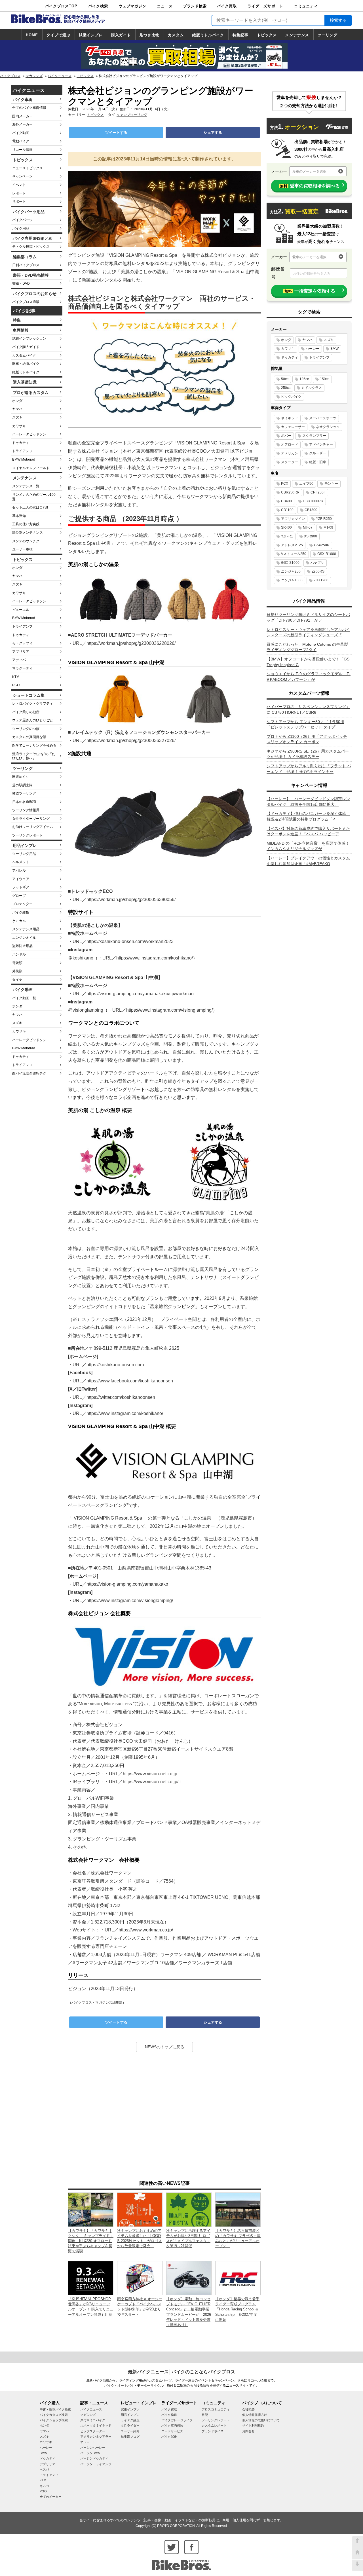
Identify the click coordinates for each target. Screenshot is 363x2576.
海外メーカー (22, 124)
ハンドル (19, 954)
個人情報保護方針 (255, 2415)
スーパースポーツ (323, 418)
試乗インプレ (91, 35)
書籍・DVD (21, 283)
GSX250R (322, 545)
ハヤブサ (317, 563)
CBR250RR (290, 492)
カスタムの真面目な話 (29, 737)
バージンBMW (90, 2453)
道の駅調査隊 (22, 785)
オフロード (290, 444)
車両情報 (21, 330)
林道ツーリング (24, 793)
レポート (19, 193)
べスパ (44, 2469)
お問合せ (248, 2431)
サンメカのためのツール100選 (34, 497)
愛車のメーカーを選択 (309, 171)
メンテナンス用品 (26, 929)
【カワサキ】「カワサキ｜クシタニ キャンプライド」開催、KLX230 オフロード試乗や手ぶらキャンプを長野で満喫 (91, 2241)
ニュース (165, 6)
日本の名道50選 (24, 802)
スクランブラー (314, 436)
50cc (285, 379)
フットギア (21, 887)
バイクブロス (10, 76)
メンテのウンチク (26, 541)
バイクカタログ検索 (54, 2415)
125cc (304, 379)
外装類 (17, 971)
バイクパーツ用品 (29, 212)
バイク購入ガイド (26, 347)
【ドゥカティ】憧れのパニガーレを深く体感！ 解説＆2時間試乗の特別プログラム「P (308, 816)
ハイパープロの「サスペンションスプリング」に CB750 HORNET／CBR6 (308, 709)
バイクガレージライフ (177, 2420)
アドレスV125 (292, 545)
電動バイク (21, 141)
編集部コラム (25, 257)
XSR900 (311, 536)
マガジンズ (34, 76)
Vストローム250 (294, 554)
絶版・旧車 (318, 462)
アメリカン (290, 453)
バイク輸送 (169, 2415)
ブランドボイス (213, 2431)
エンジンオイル (24, 938)
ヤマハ (17, 409)
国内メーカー (22, 116)
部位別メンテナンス (28, 533)
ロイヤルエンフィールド (31, 468)
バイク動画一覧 (24, 998)
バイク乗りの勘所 (26, 712)
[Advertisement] (164, 2116)
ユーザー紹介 (130, 2431)
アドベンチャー (321, 444)
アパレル (19, 870)
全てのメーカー (51, 2497)
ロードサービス (172, 2431)
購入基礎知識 (25, 382)
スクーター (290, 462)
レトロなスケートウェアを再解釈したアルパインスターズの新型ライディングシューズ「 (308, 632)
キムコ (44, 2486)
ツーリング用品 (24, 854)
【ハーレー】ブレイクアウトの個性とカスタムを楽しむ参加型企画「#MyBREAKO (308, 861)
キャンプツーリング (132, 115)
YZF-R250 (324, 519)
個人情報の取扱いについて (261, 2420)
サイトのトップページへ (357, 2554)
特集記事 (240, 35)
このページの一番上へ (357, 2542)
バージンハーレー (93, 2448)
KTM (16, 677)
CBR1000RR (313, 501)
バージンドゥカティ (94, 2458)
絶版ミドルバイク (208, 35)
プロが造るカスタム (31, 393)
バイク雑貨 (21, 912)
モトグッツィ (22, 643)
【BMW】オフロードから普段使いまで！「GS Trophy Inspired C (308, 662)
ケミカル (19, 921)
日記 (205, 2415)
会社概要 (248, 2409)
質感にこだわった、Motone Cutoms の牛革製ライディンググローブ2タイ (307, 647)
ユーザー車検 (22, 549)
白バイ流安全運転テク (29, 1073)
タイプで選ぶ (58, 35)
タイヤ (17, 980)
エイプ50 (306, 484)
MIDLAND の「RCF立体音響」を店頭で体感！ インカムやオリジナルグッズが (308, 846)
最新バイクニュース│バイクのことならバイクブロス (181, 2372)
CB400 (286, 501)
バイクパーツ (22, 220)
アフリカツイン (293, 519)
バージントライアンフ (96, 2464)
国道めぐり (21, 777)
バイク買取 (227, 6)
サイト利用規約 (253, 2425)
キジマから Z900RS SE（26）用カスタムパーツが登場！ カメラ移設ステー (308, 754)
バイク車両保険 (172, 2425)
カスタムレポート (214, 2425)
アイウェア (21, 879)
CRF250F (318, 492)
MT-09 (328, 528)
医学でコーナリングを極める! (35, 745)
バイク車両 (23, 99)
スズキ (17, 418)
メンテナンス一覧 (26, 486)
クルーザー (318, 453)
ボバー (286, 436)
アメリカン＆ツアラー (96, 2437)
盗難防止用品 (22, 946)
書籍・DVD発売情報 (31, 275)
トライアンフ (22, 451)
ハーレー (313, 349)
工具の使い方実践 (26, 524)
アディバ (19, 660)
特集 (17, 320)
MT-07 (308, 528)
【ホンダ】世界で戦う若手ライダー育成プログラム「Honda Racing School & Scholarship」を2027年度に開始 (237, 2309)
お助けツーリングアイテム (33, 827)
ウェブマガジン (132, 6)
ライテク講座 (130, 2420)
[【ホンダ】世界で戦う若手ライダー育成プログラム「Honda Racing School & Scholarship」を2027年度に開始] (238, 2278)
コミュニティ (306, 6)
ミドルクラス (312, 388)
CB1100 (287, 510)
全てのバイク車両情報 (29, 108)
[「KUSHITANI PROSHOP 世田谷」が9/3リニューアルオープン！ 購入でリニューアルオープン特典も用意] (91, 2278)
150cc (325, 379)
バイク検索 (98, 6)
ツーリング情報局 (26, 810)
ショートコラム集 (29, 695)
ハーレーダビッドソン (29, 434)
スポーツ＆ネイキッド (96, 2425)
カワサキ (19, 426)
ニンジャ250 (291, 571)
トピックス (267, 35)
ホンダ (17, 401)
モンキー (331, 484)
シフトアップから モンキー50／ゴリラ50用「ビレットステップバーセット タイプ (305, 724)
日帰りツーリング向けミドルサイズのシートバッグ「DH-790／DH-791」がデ (308, 617)
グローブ (19, 896)
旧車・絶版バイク (26, 364)
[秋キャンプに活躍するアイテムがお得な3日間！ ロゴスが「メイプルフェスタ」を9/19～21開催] (189, 2209)
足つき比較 (149, 35)
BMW (334, 349)
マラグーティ (22, 668)
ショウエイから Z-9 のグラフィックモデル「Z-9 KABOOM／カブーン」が (309, 677)
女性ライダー (130, 2425)
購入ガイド (121, 35)
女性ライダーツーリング (31, 819)
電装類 (17, 963)
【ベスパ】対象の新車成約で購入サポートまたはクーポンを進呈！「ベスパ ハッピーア (308, 831)
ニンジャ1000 (292, 580)
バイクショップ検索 (54, 2420)
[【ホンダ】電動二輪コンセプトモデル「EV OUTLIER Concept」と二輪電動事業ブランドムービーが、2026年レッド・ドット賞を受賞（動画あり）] (189, 2278)
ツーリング (328, 35)
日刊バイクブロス (26, 265)
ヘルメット (21, 862)
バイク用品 (21, 228)
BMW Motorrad (24, 459)
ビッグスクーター (93, 2431)
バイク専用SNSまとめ (33, 238)
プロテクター (22, 904)
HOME (32, 35)
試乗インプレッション (29, 338)
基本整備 (19, 516)
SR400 (286, 528)
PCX (285, 484)
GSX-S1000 (290, 563)
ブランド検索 (195, 6)
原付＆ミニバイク (93, 2420)
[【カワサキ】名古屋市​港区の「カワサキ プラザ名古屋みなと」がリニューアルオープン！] (238, 2209)
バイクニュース (60, 76)
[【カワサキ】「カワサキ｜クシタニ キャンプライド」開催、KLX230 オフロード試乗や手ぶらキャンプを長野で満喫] (91, 2209)
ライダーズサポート (265, 6)
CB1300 (311, 510)
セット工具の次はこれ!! (30, 507)
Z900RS (318, 571)
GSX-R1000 (327, 554)
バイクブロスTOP (61, 6)
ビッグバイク (291, 397)
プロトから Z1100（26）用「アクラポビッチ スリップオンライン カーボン (307, 739)
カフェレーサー (293, 427)
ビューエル (21, 610)
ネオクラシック (328, 427)
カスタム (176, 35)
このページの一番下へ (357, 2565)
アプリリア (21, 652)
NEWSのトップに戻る (165, 2047)
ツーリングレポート (28, 835)
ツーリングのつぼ (26, 729)
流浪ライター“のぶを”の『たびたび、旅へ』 (34, 756)
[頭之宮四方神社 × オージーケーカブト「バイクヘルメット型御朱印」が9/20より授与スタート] (140, 2278)
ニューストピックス (28, 168)
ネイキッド (290, 418)
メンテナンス (297, 35)
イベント (19, 185)
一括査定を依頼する (310, 291)
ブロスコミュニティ (216, 2409)
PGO (16, 685)
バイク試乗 (169, 2437)
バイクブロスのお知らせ (35, 294)
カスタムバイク (24, 355)
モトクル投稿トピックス (31, 247)
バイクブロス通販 (26, 302)
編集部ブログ (130, 2437)
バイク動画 (21, 133)
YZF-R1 (287, 536)
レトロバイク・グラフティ (33, 704)
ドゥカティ (21, 443)
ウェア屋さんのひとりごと (33, 720)
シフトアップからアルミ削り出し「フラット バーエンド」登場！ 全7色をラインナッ (309, 769)
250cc (286, 388)
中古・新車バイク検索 (55, 2409)
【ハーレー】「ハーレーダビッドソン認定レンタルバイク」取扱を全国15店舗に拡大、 (308, 802)
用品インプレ (25, 846)
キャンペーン (22, 176)
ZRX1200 (321, 580)
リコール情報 (22, 150)
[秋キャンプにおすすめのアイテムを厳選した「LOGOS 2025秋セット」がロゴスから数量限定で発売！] (140, 2209)
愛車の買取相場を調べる (310, 186)
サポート (19, 202)
